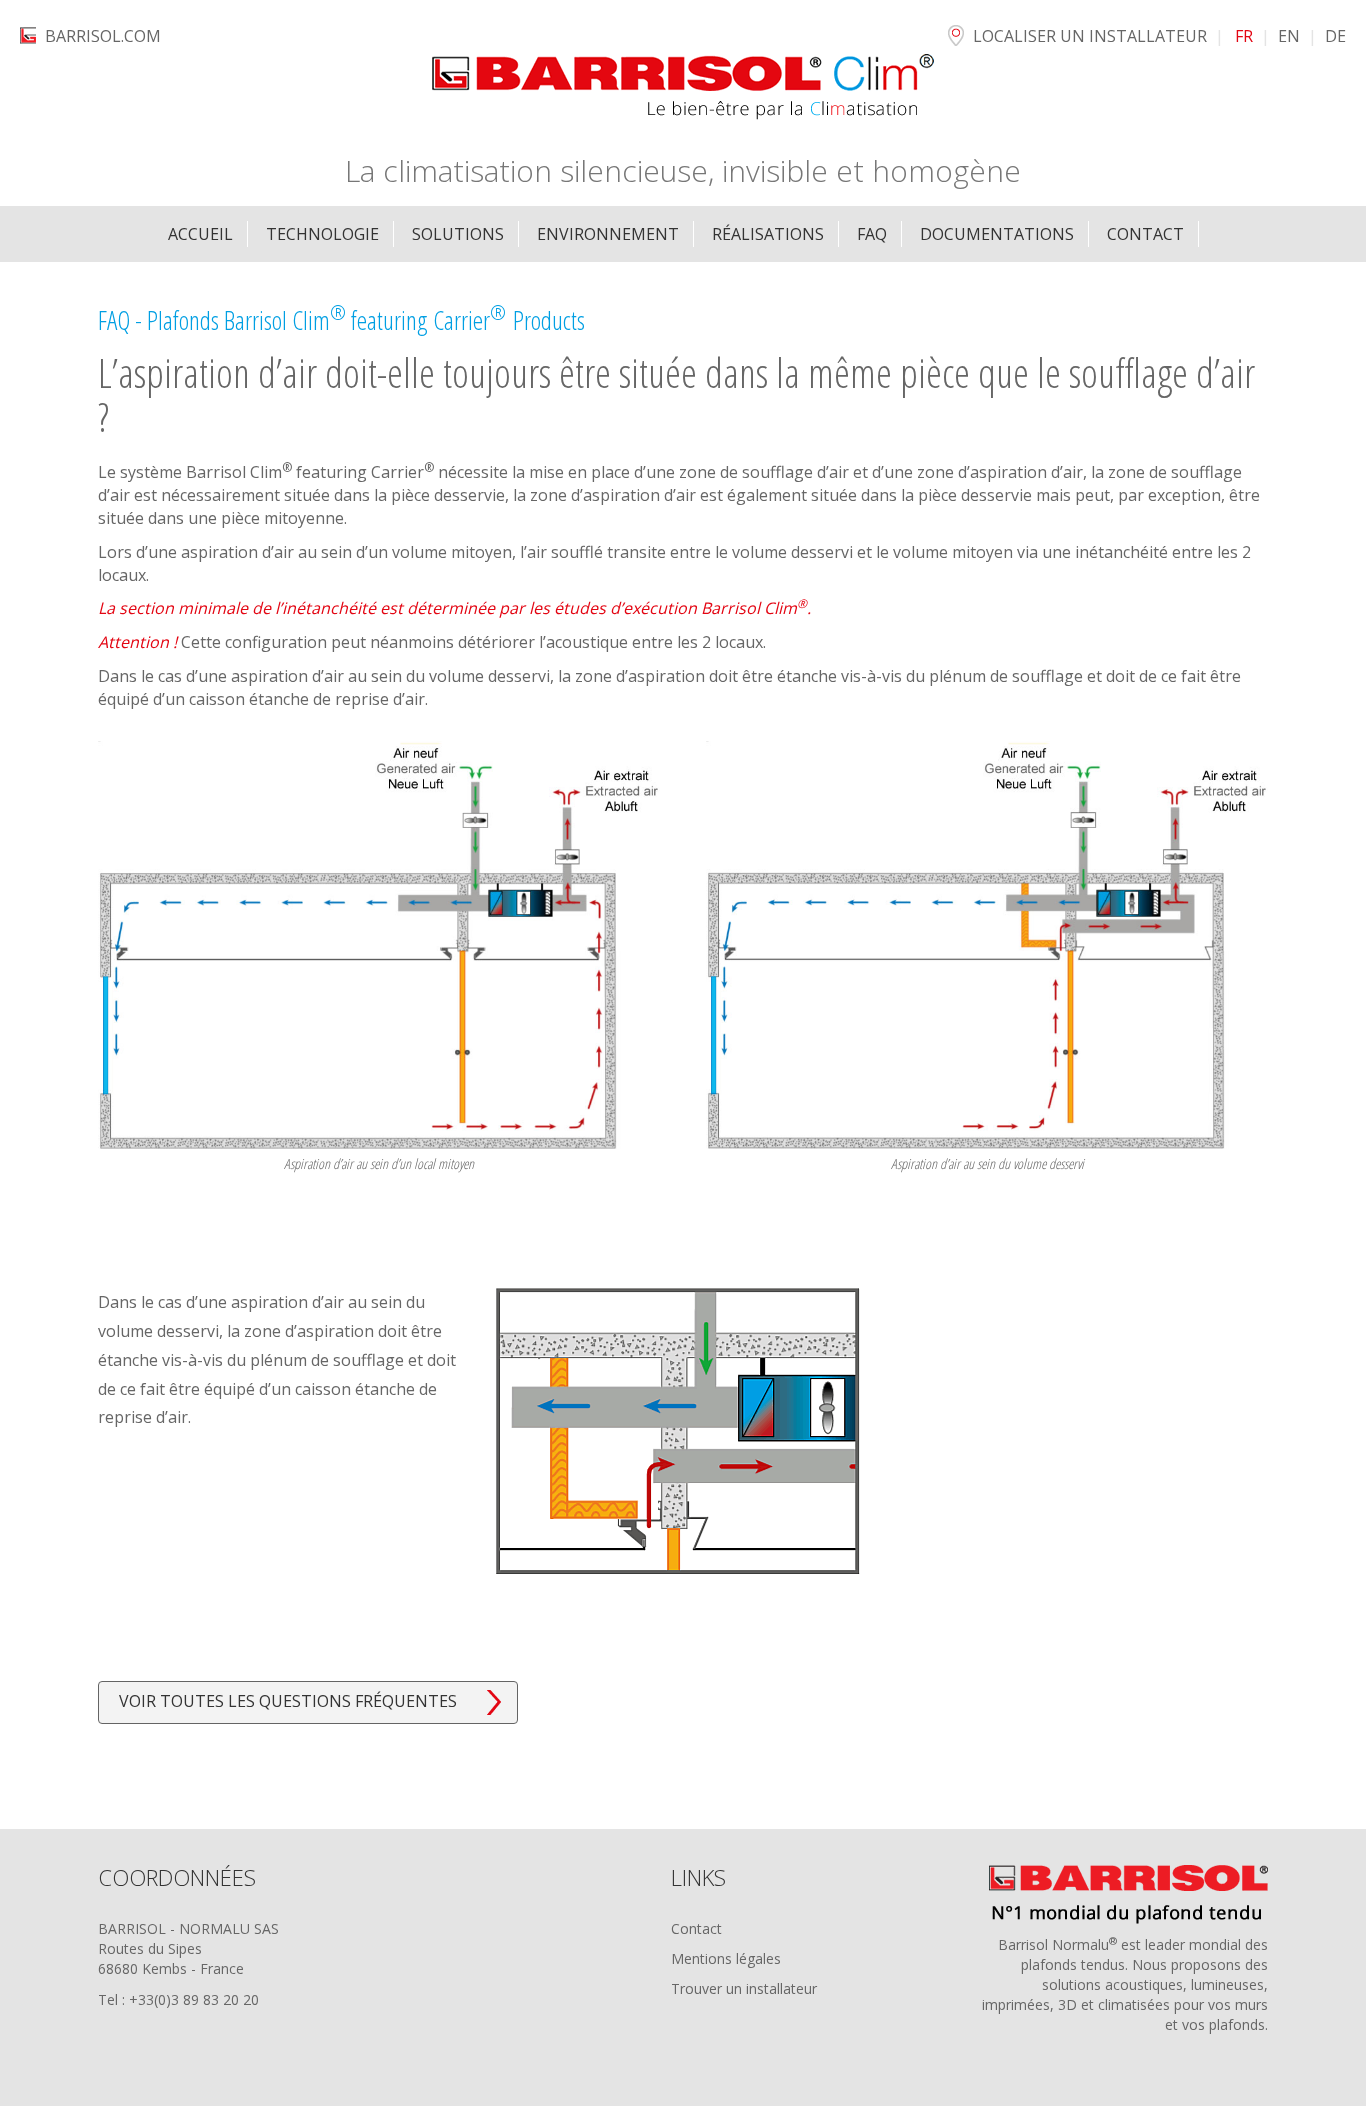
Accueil (200, 234)
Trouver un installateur (744, 1988)
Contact (696, 1928)
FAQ (872, 234)
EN (1289, 36)
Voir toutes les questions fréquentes (288, 1701)
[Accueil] (683, 87)
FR (1244, 36)
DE (1335, 36)
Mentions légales (726, 1958)
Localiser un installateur (1090, 36)
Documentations (997, 234)
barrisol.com (103, 36)
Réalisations (768, 234)
